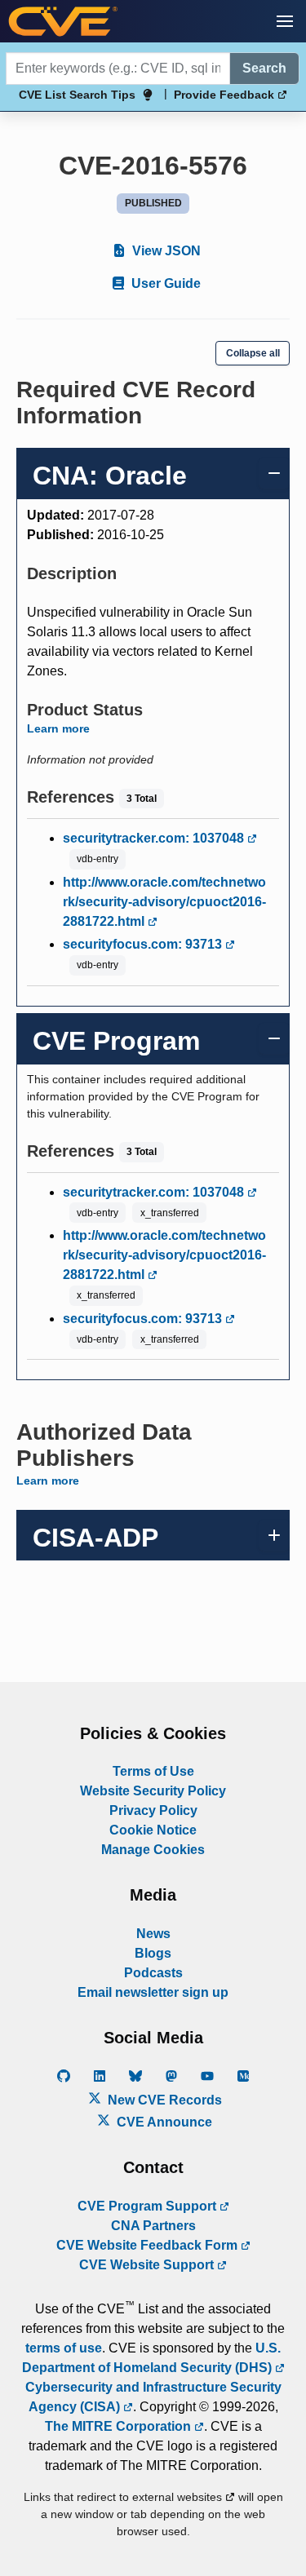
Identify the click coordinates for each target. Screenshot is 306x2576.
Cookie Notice (153, 1830)
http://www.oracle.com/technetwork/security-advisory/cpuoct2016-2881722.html (164, 902)
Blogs (153, 1953)
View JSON (165, 251)
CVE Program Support (149, 2206)
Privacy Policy (153, 1810)
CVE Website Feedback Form (149, 2245)
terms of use (64, 2348)
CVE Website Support (148, 2265)
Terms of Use (153, 1771)
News (153, 1934)
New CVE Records (163, 2100)
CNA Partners (153, 2226)
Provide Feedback (226, 95)
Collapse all (253, 353)
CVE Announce (163, 2122)
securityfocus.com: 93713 (144, 944)
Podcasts (153, 1973)
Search (264, 68)
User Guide (164, 283)
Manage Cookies (153, 1850)
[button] (285, 21)
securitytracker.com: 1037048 (155, 838)
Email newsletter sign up (153, 1992)
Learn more (58, 728)
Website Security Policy (153, 1791)
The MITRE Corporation (120, 2426)
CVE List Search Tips (77, 95)
